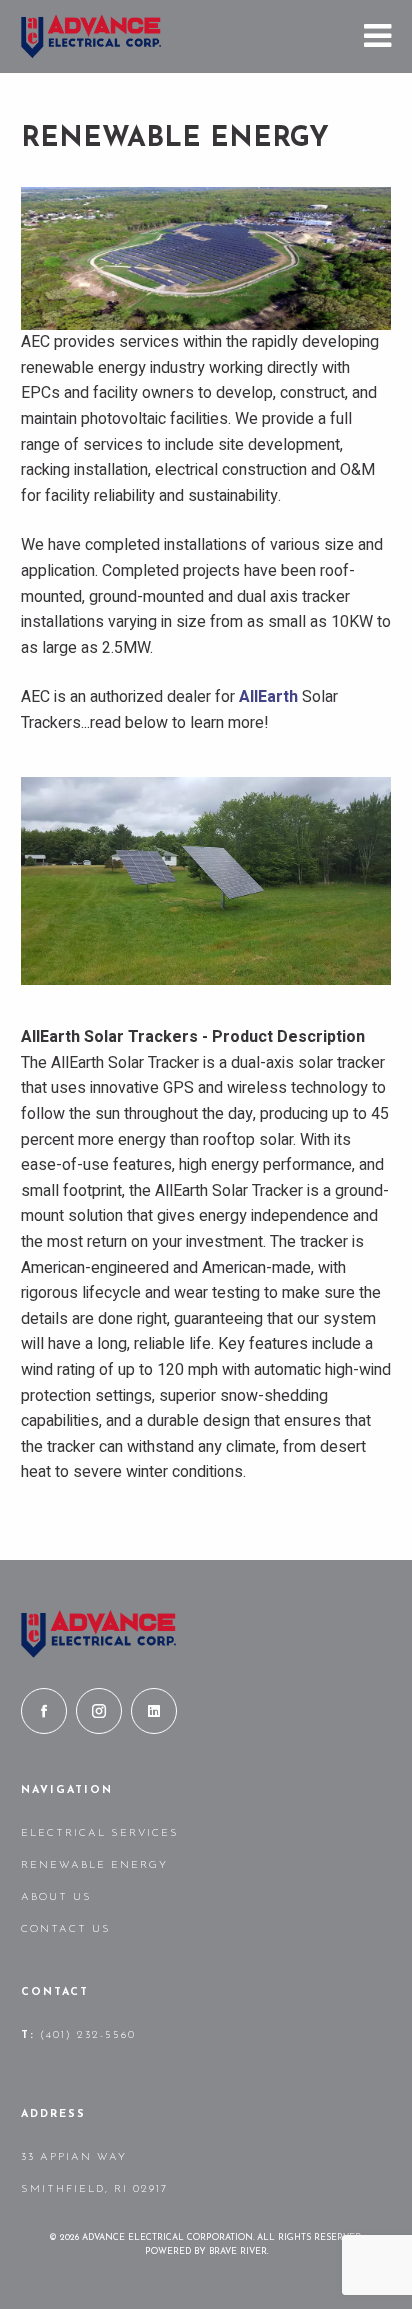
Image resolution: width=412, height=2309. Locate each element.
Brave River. (238, 2251)
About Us (56, 1897)
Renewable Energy (94, 1865)
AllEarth (268, 697)
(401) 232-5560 (88, 2035)
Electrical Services (100, 1833)
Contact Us (66, 1929)
